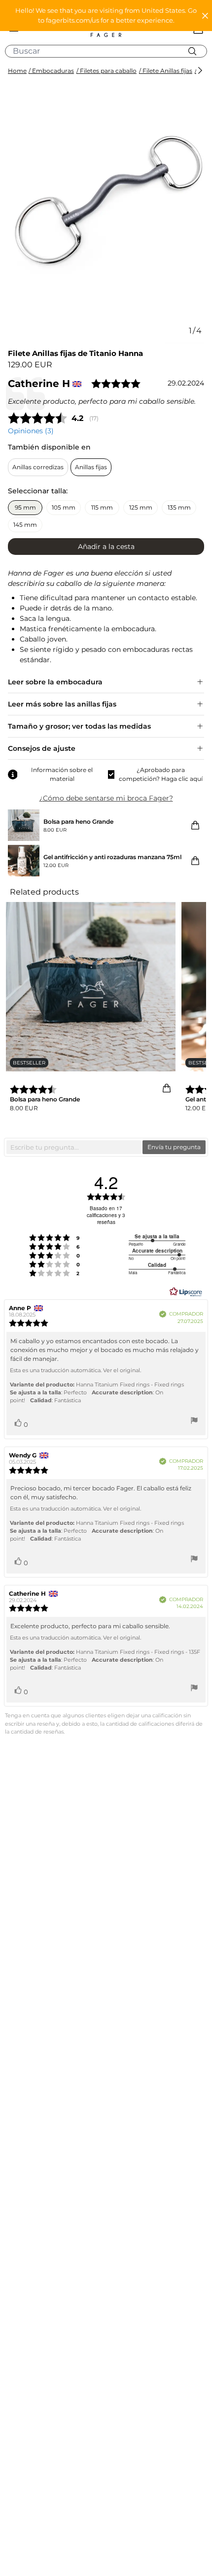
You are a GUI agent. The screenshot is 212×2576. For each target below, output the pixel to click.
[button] (106, 16)
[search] (110, 51)
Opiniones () (31, 431)
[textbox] (74, 1147)
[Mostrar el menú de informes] (194, 1422)
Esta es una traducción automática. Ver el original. (75, 1370)
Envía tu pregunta (174, 1147)
